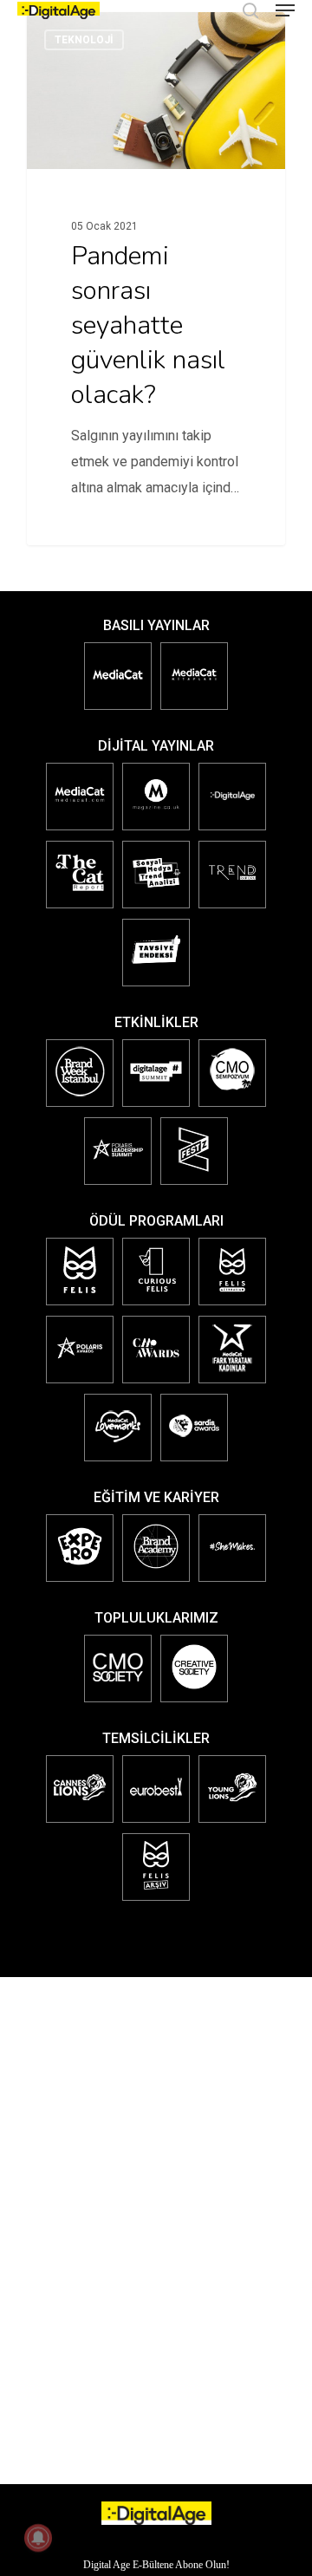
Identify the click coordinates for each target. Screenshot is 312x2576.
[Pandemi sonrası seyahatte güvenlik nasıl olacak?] (156, 279)
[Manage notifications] (38, 2538)
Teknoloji (84, 40)
